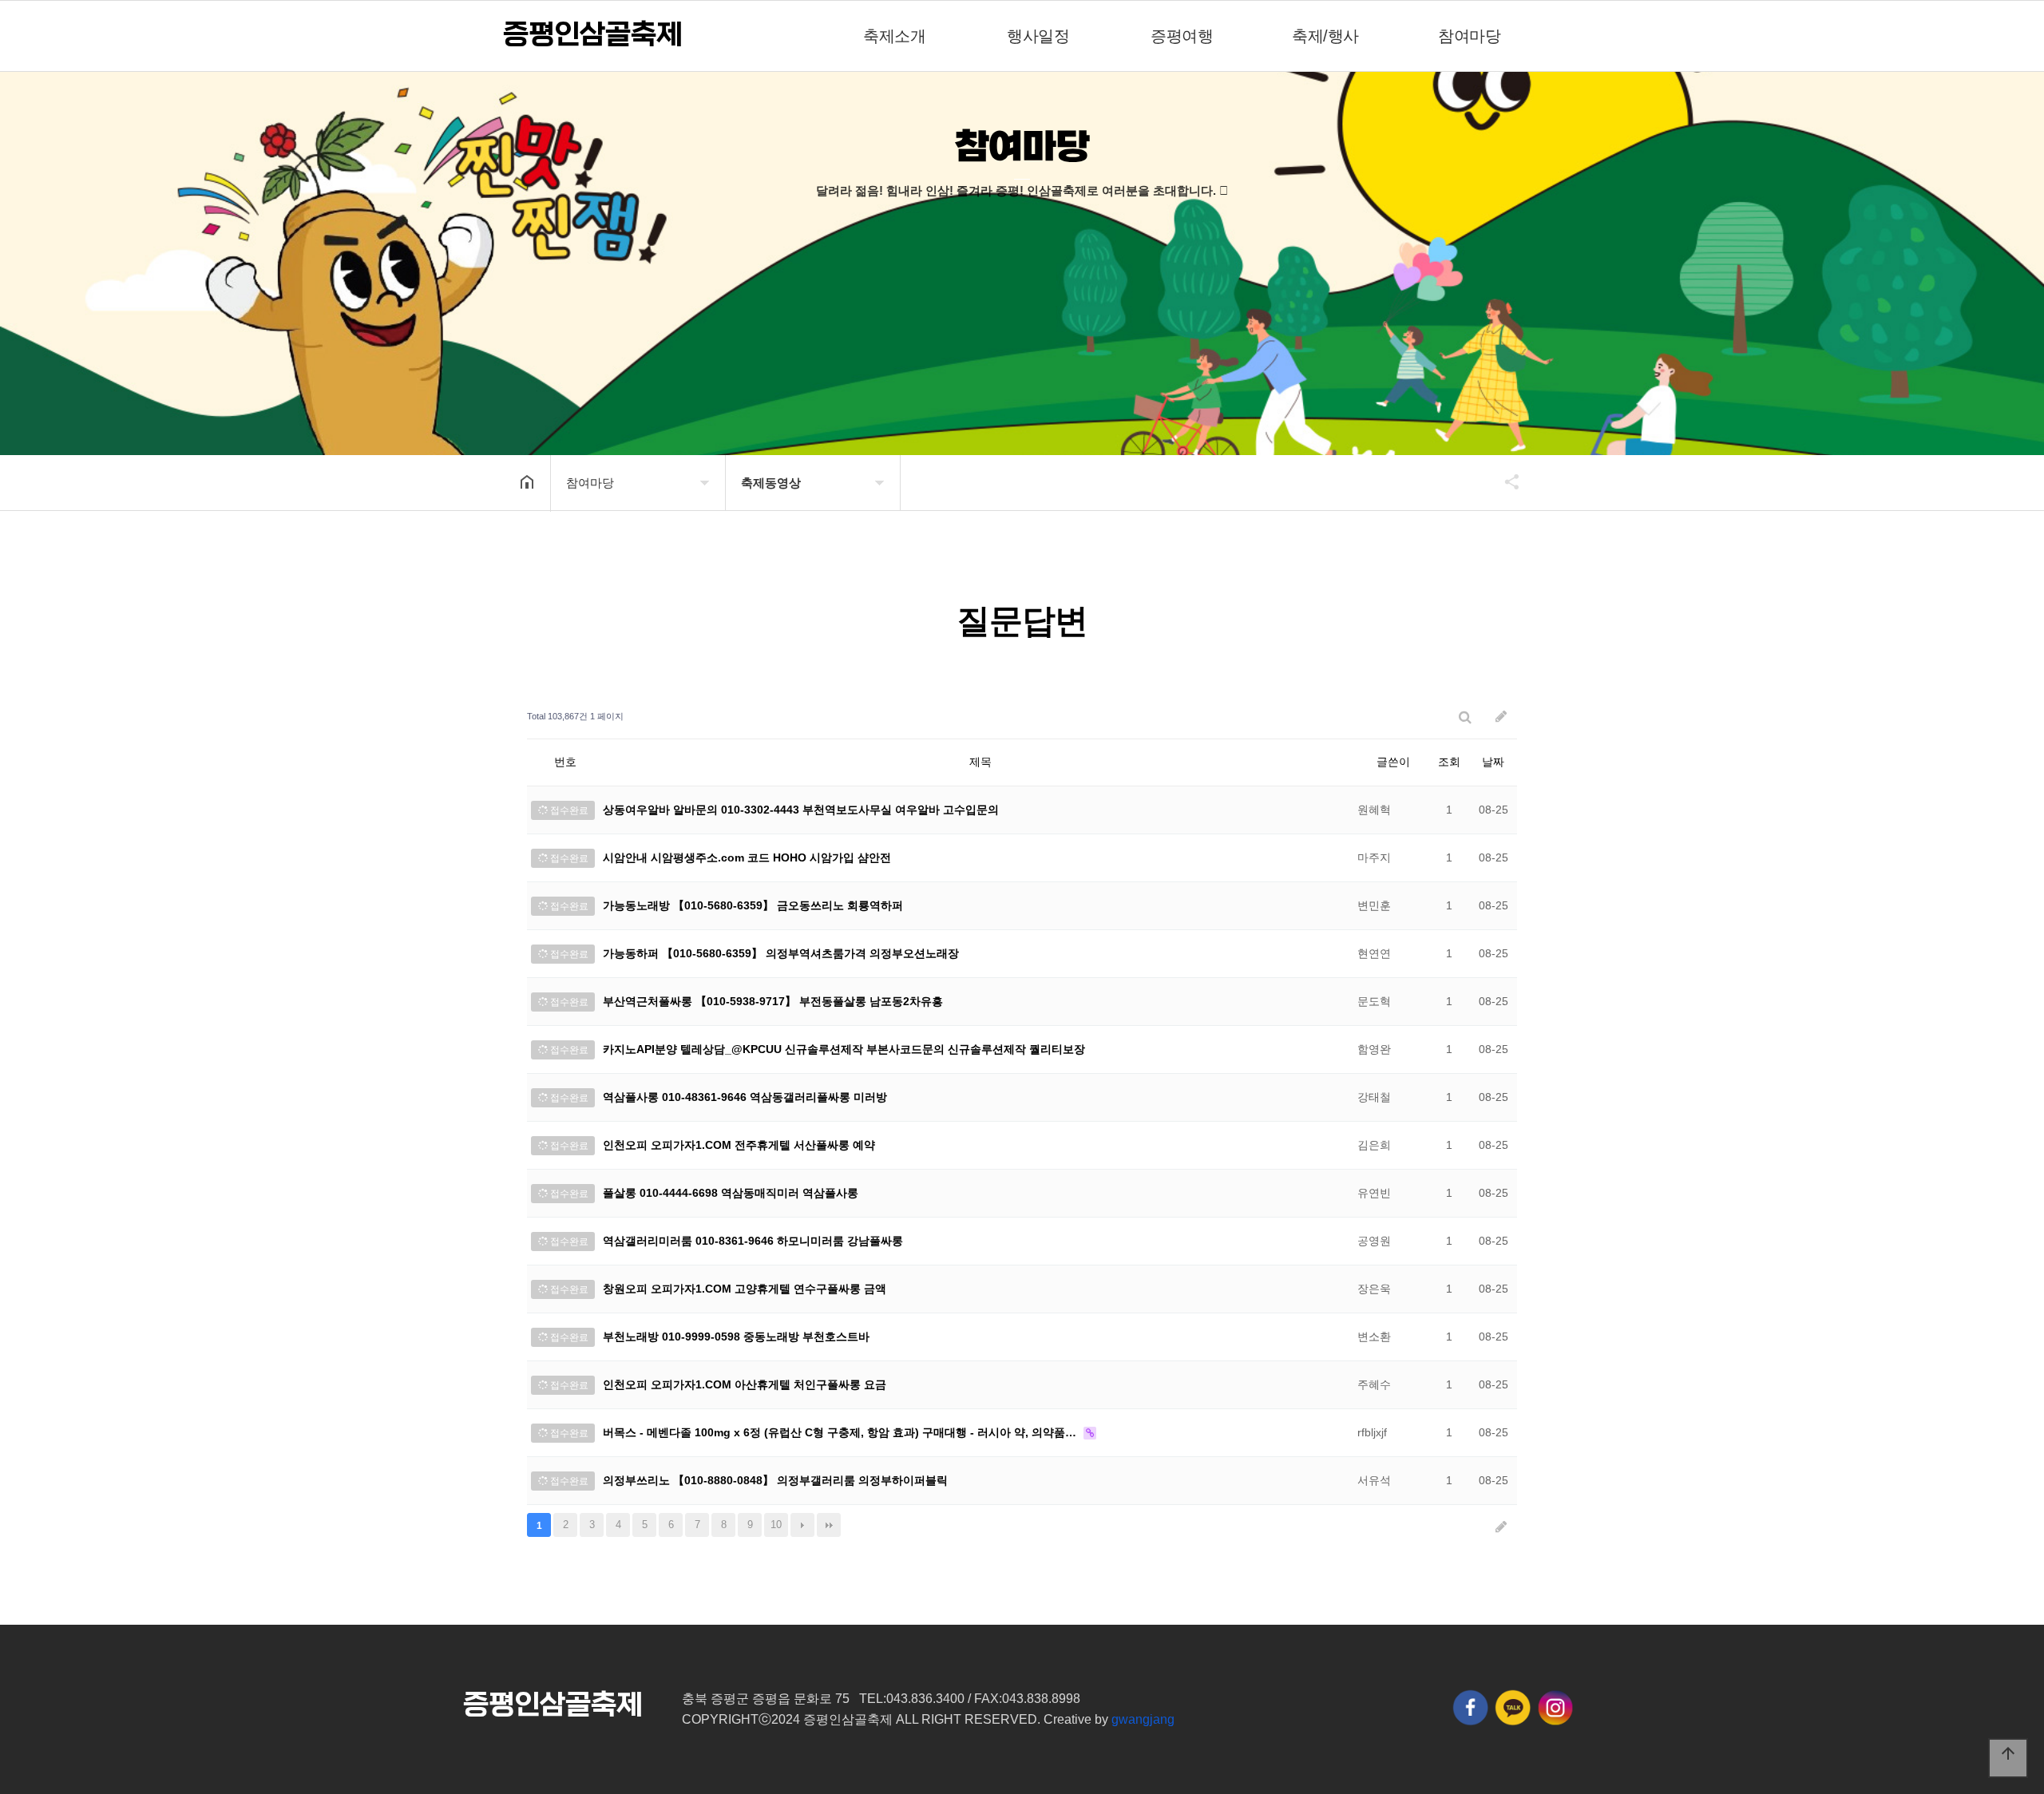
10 (776, 1525)
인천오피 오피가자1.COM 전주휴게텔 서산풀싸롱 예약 (739, 1145)
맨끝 (829, 1525)
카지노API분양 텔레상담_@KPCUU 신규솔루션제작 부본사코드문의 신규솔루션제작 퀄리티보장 (844, 1049)
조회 (1449, 762)
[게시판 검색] (1465, 717)
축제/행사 (1325, 36)
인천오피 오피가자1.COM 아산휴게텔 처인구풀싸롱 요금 (745, 1384)
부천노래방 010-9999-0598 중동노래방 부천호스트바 (736, 1337)
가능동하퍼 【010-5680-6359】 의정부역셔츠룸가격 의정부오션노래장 (781, 953)
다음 (802, 1525)
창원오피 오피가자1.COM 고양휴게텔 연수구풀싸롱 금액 (745, 1289)
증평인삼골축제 (592, 35)
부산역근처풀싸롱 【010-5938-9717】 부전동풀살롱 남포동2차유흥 (773, 1001)
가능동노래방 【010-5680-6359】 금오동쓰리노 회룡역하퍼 (753, 905)
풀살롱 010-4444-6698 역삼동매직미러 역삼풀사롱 (731, 1193)
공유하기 (1504, 481)
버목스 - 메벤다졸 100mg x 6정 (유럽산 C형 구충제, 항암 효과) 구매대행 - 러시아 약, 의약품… (841, 1432)
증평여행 (1182, 36)
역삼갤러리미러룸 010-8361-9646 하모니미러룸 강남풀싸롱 (753, 1241)
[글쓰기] (1501, 717)
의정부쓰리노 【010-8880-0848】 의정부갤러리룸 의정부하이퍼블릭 (775, 1480)
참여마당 (1469, 36)
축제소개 (894, 36)
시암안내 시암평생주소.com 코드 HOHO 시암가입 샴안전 (747, 857)
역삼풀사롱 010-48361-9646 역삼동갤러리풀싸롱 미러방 (745, 1097)
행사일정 (1038, 36)
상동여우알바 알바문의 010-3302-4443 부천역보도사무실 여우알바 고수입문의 (801, 810)
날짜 (1493, 762)
